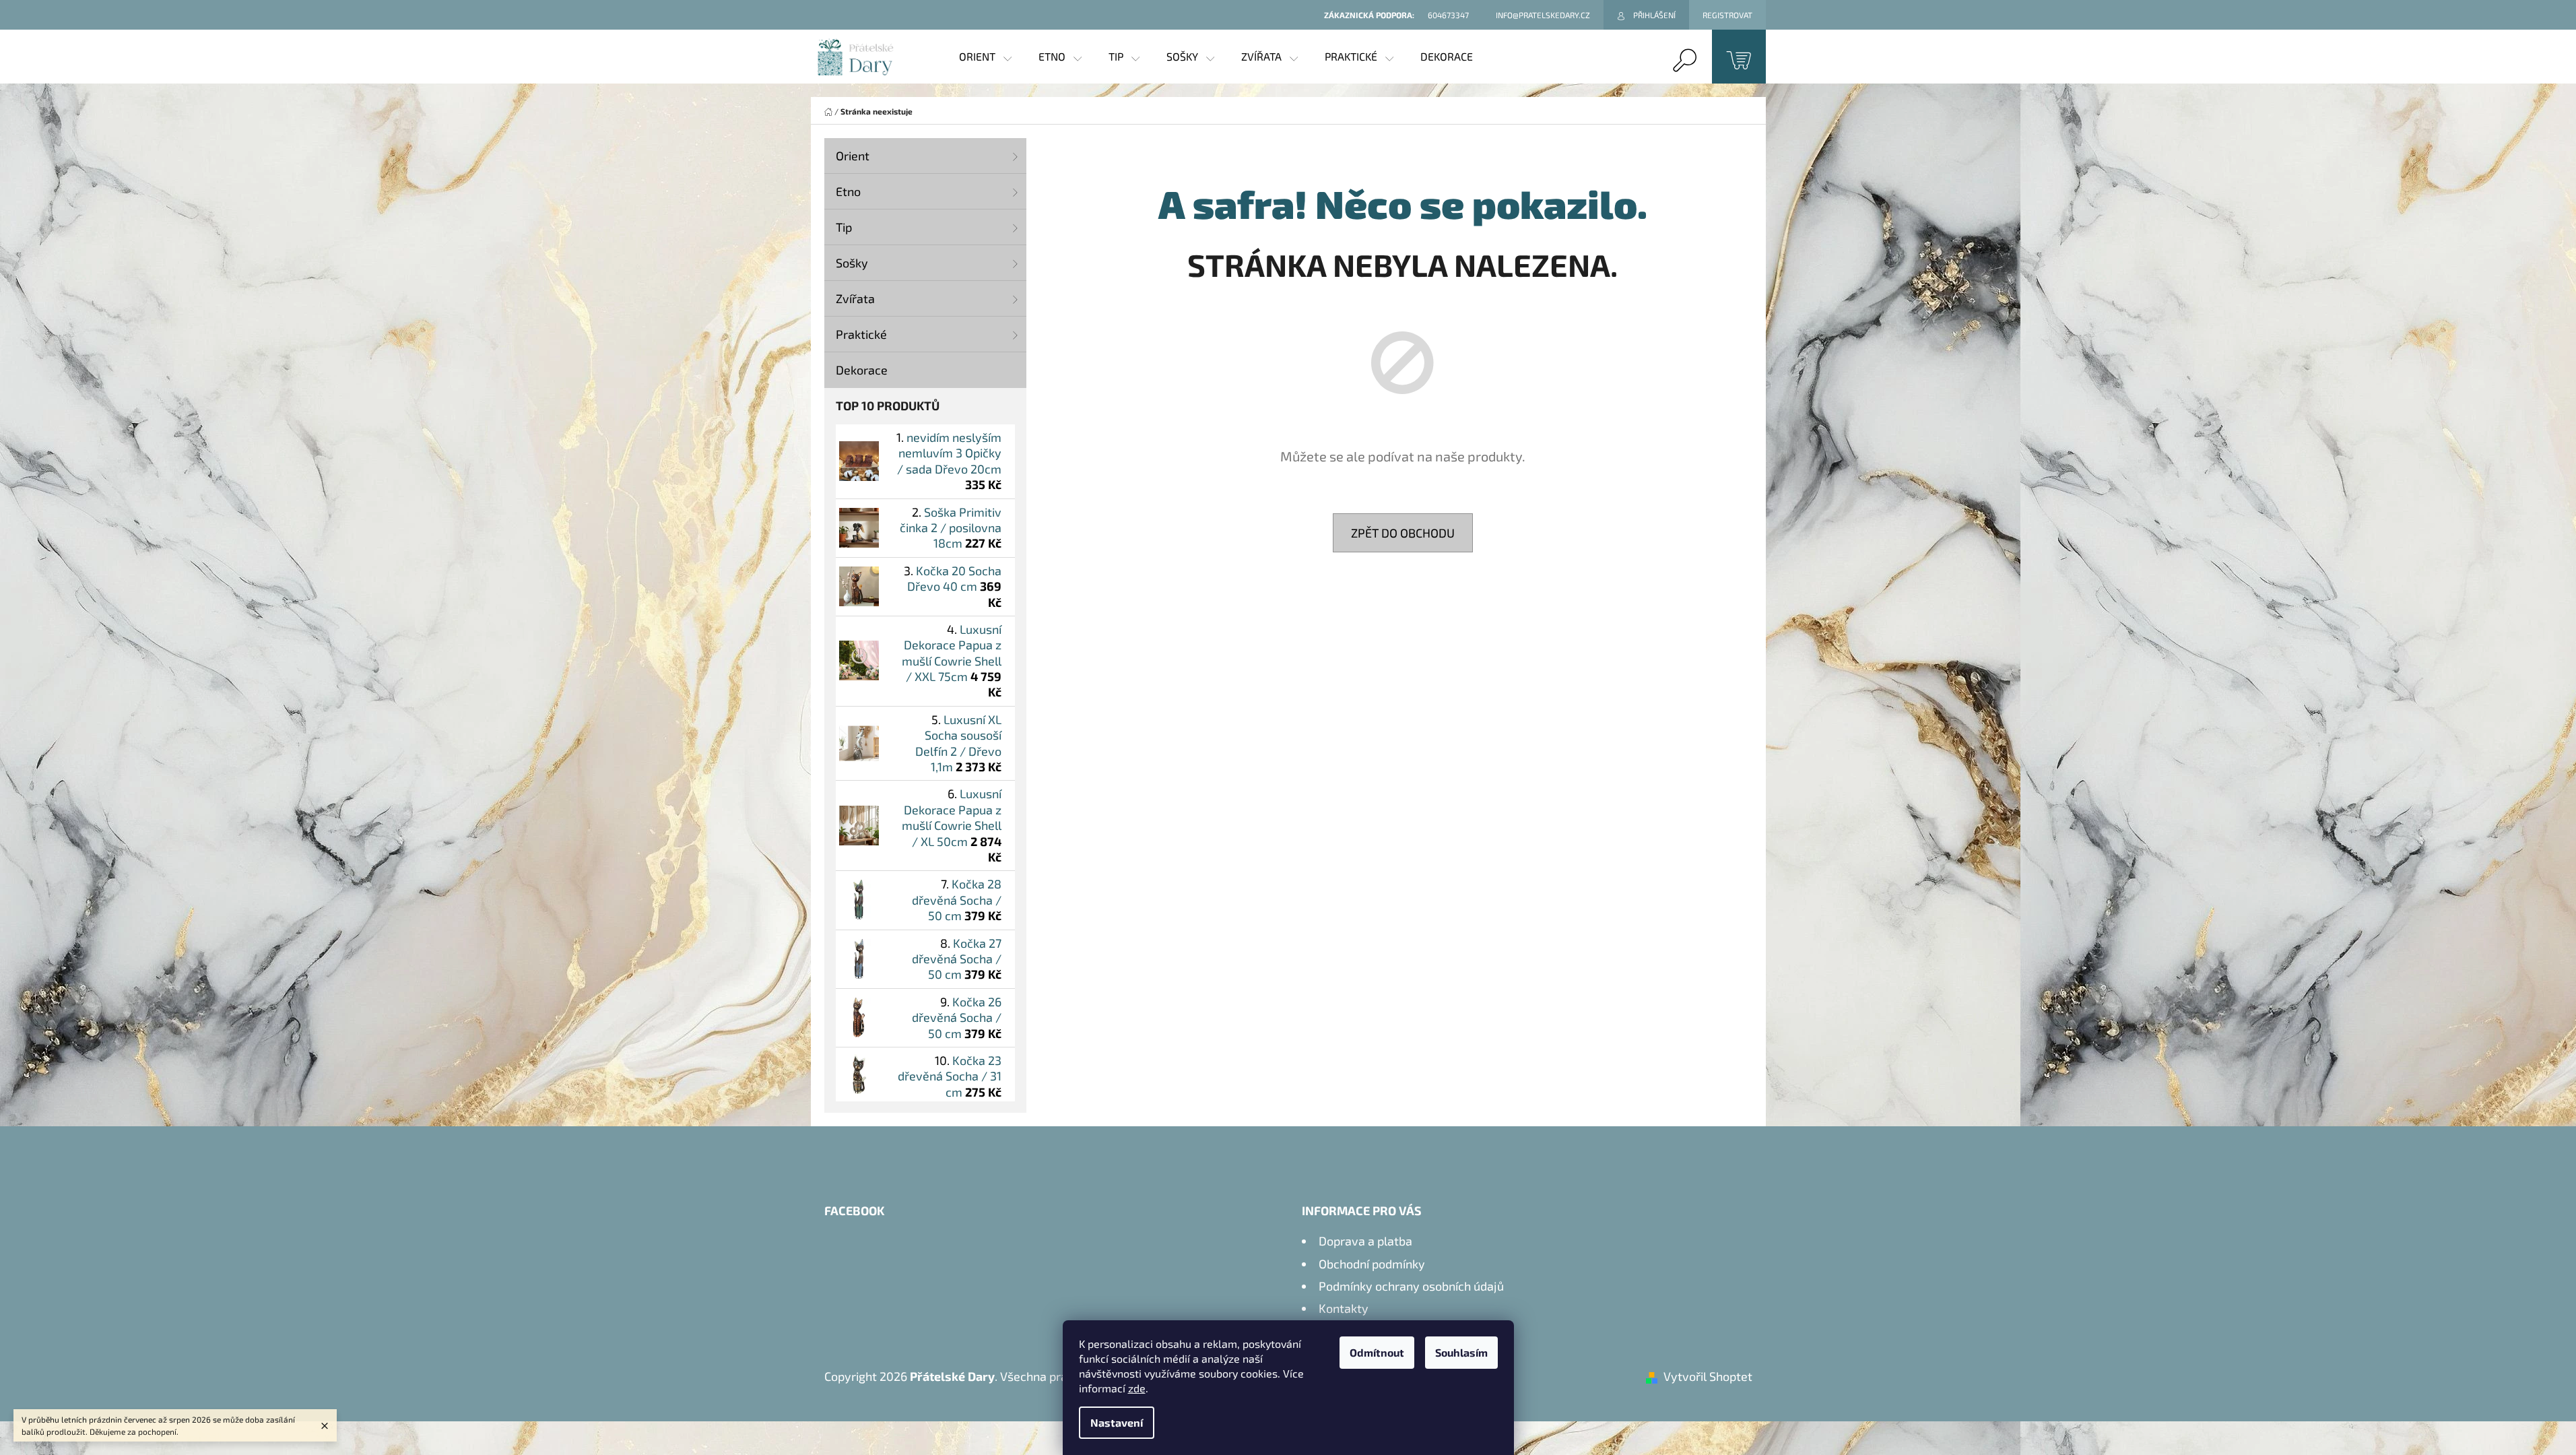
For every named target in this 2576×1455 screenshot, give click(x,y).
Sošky (852, 263)
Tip (844, 227)
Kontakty (1344, 1308)
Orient (853, 156)
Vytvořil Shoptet (1708, 1376)
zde (1137, 1388)
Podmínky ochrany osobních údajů (1411, 1286)
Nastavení (1117, 1422)
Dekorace (862, 370)
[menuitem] (985, 57)
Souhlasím (1461, 1352)
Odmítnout (1377, 1352)
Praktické (861, 334)
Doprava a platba (1365, 1241)
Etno (848, 191)
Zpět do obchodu (1403, 533)
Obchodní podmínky (1372, 1264)
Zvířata (855, 298)
